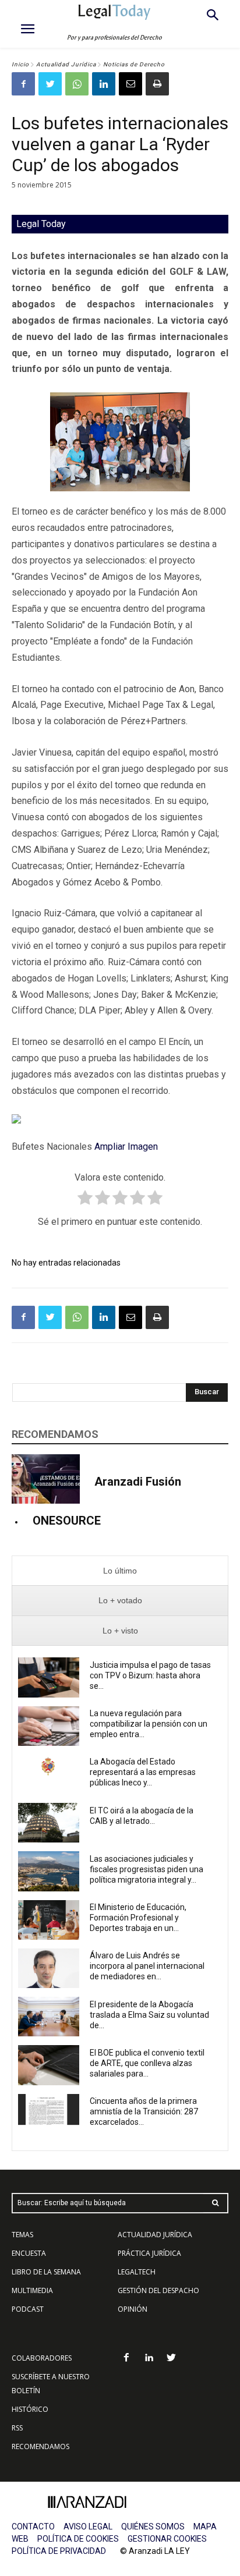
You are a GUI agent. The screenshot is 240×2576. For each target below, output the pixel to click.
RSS (17, 2428)
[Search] (216, 2203)
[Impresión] (157, 84)
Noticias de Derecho (134, 64)
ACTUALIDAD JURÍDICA (155, 2235)
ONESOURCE (67, 1521)
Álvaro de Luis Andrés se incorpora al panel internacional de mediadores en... (147, 1966)
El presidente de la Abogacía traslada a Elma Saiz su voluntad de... (149, 2015)
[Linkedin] (104, 84)
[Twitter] (50, 84)
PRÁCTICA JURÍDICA (149, 2253)
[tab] (120, 1571)
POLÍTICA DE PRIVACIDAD (59, 2551)
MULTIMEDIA (32, 2290)
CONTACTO (33, 2527)
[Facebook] (23, 84)
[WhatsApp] (77, 84)
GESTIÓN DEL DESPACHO (158, 2290)
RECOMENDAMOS (40, 2446)
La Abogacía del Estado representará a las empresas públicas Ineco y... (143, 1772)
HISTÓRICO (30, 2409)
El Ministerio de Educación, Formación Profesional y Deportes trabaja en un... (138, 1918)
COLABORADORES (42, 2358)
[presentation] (120, 1571)
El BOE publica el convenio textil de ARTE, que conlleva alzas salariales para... (147, 2063)
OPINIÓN (133, 2309)
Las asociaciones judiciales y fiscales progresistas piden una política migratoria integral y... (147, 1869)
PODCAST (28, 2309)
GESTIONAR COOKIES (167, 2539)
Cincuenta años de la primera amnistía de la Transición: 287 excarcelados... (144, 2111)
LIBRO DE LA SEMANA (46, 2272)
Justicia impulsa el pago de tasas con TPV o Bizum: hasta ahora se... (150, 1675)
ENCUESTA (29, 2253)
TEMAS (22, 2235)
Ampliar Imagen (126, 1147)
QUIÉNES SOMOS (153, 2527)
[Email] (130, 84)
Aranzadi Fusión (138, 1482)
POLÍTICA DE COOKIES (78, 2539)
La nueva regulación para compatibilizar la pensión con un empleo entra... (149, 1724)
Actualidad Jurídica (66, 64)
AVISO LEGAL (88, 2527)
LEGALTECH (137, 2272)
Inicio (20, 64)
